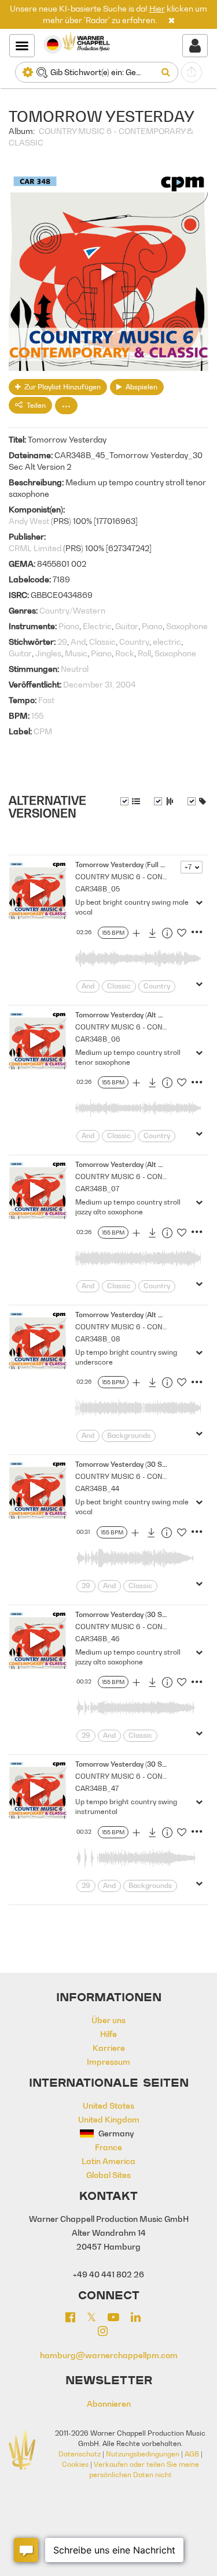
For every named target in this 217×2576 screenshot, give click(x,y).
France (108, 2147)
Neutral (75, 669)
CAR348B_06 (98, 1039)
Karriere (109, 2048)
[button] (172, 20)
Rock (125, 653)
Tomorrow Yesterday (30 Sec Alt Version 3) (145, 1614)
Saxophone (187, 626)
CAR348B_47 (97, 1788)
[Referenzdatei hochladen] (192, 72)
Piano (69, 626)
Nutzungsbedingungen (143, 2454)
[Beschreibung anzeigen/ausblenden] (130, 801)
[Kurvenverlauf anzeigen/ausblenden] (164, 801)
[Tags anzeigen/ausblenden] (197, 801)
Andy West (29, 521)
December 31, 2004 (99, 684)
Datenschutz (80, 2454)
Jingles (48, 653)
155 (37, 715)
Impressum (108, 2062)
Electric (97, 626)
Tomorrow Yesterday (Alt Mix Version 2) (140, 1164)
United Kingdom (109, 2119)
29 (62, 642)
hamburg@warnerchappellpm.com (109, 2355)
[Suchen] (168, 72)
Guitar (127, 626)
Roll (144, 653)
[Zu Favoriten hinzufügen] (182, 935)
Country (134, 642)
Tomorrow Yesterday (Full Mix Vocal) (135, 865)
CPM (43, 731)
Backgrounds (129, 1435)
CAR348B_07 (97, 1189)
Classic (102, 642)
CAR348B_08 (98, 1339)
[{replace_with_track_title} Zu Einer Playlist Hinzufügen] (136, 935)
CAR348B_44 (97, 1488)
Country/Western (72, 610)
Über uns (108, 2020)
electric (167, 642)
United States (108, 2105)
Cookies (75, 2464)
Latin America (108, 2161)
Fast (46, 700)
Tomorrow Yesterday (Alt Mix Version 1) (139, 1015)
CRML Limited (35, 548)
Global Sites (108, 2175)
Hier (157, 8)
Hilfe (108, 2034)
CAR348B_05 (98, 889)
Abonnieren (109, 2404)
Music (76, 653)
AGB (192, 2454)
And (78, 642)
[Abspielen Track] (38, 890)
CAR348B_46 (98, 1639)
